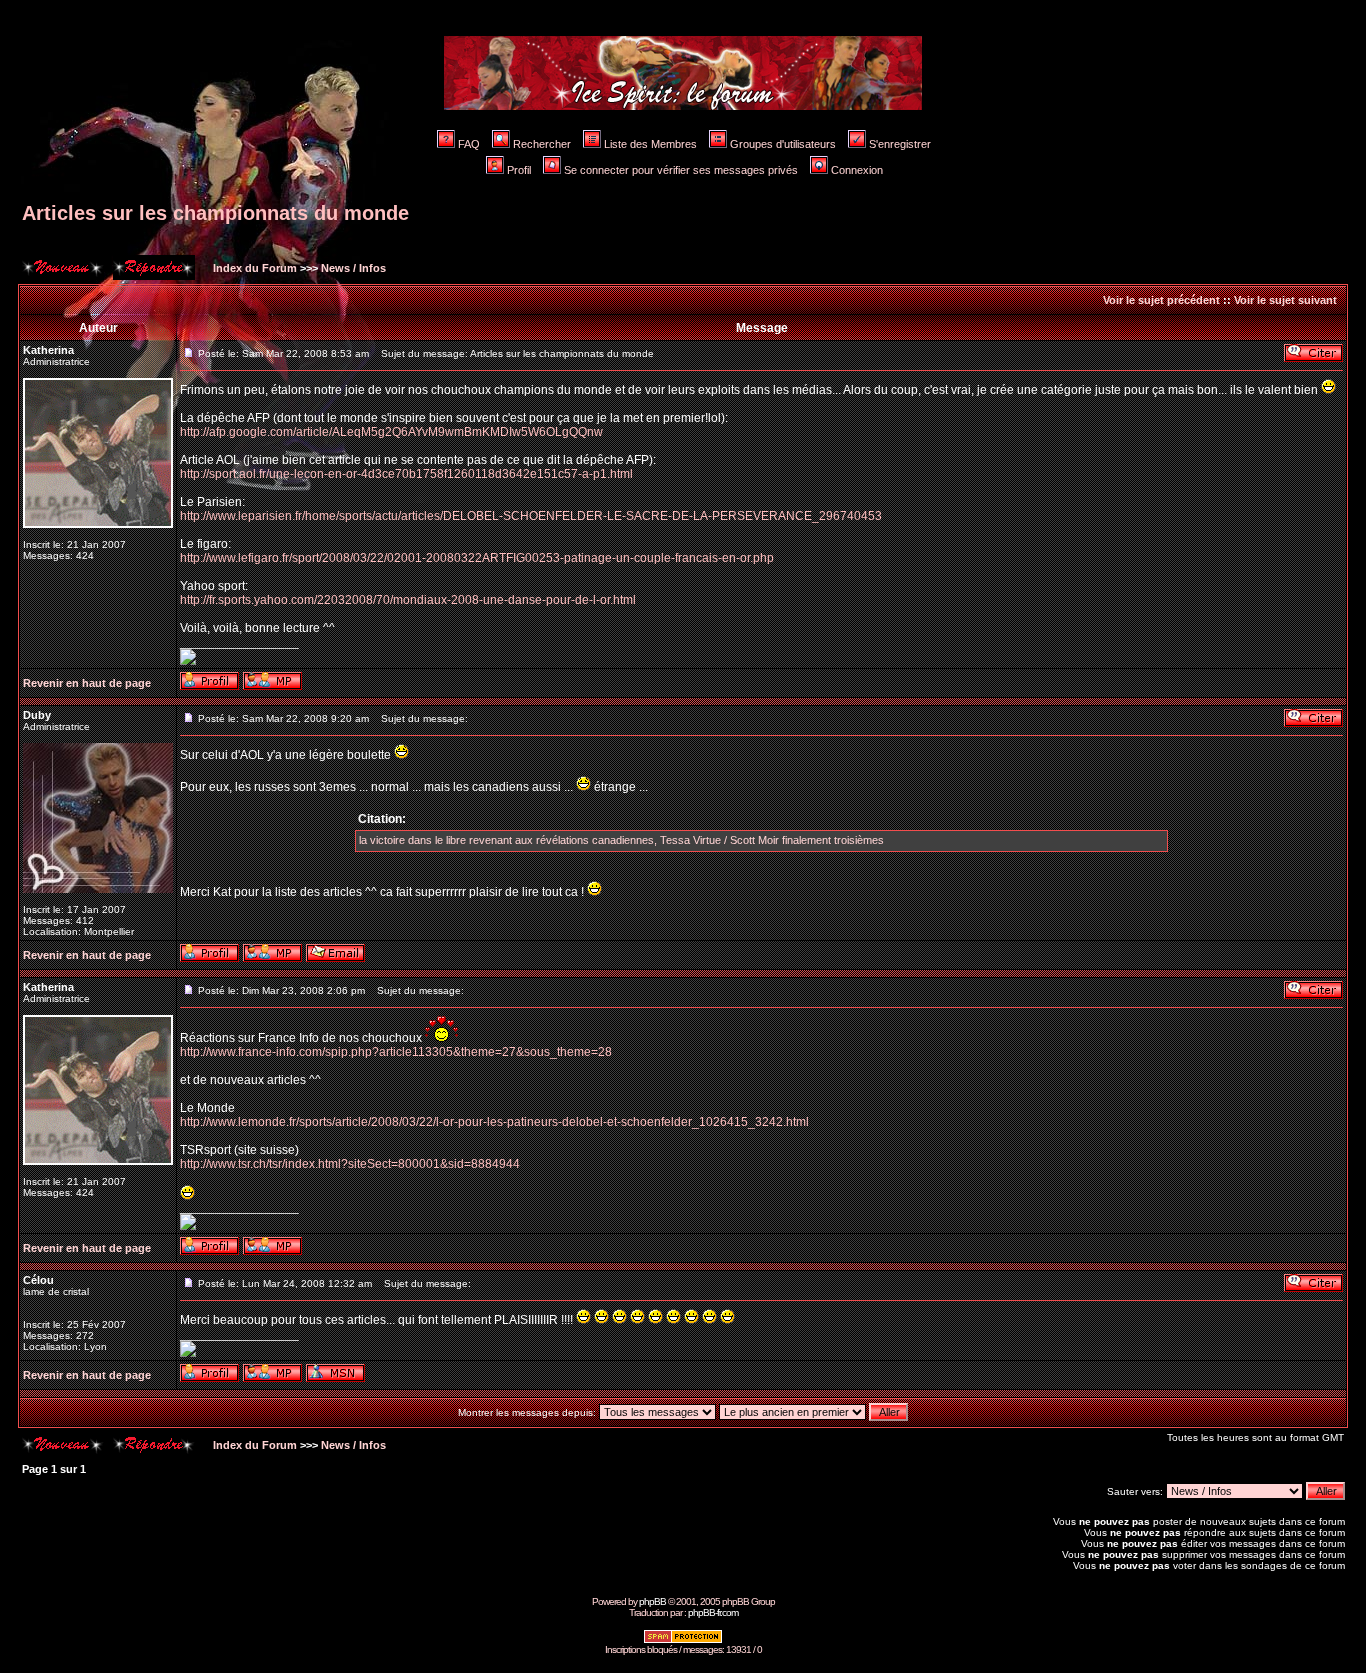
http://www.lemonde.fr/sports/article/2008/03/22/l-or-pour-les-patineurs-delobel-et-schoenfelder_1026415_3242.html (494, 1122)
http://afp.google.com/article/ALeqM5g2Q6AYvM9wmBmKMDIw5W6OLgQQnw (391, 432)
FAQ (469, 144)
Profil (519, 170)
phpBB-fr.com (713, 1612)
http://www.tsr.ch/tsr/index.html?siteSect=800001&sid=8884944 (350, 1164)
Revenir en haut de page (87, 683)
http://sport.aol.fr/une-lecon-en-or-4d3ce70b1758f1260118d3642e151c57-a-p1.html (406, 474)
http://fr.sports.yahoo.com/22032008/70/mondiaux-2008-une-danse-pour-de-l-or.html (408, 600)
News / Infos (353, 268)
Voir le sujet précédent (1161, 300)
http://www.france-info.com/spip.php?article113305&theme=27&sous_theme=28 (396, 1052)
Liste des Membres (650, 144)
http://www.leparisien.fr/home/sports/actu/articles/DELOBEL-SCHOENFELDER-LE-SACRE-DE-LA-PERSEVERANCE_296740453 (531, 516)
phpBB (652, 1601)
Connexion (857, 170)
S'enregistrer (900, 144)
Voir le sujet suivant (1285, 300)
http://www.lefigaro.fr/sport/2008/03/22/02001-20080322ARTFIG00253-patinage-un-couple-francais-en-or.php (477, 558)
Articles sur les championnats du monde (215, 213)
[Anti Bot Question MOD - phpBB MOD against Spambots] (683, 1640)
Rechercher (542, 144)
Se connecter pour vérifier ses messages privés (681, 170)
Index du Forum (253, 268)
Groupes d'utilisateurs (783, 144)
